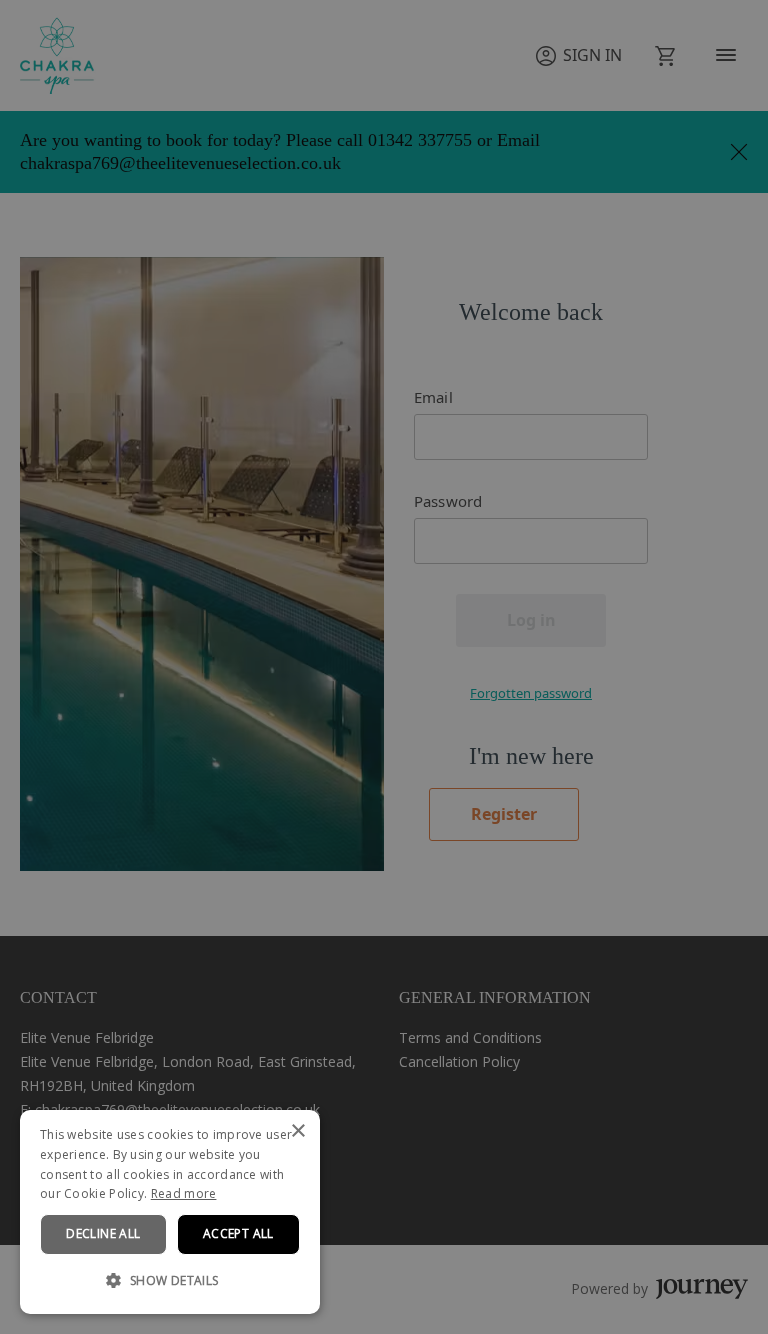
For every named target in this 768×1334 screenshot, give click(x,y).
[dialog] (170, 1212)
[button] (170, 1281)
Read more (184, 1193)
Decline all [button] (103, 1233)
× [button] (297, 1131)
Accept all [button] (238, 1233)
